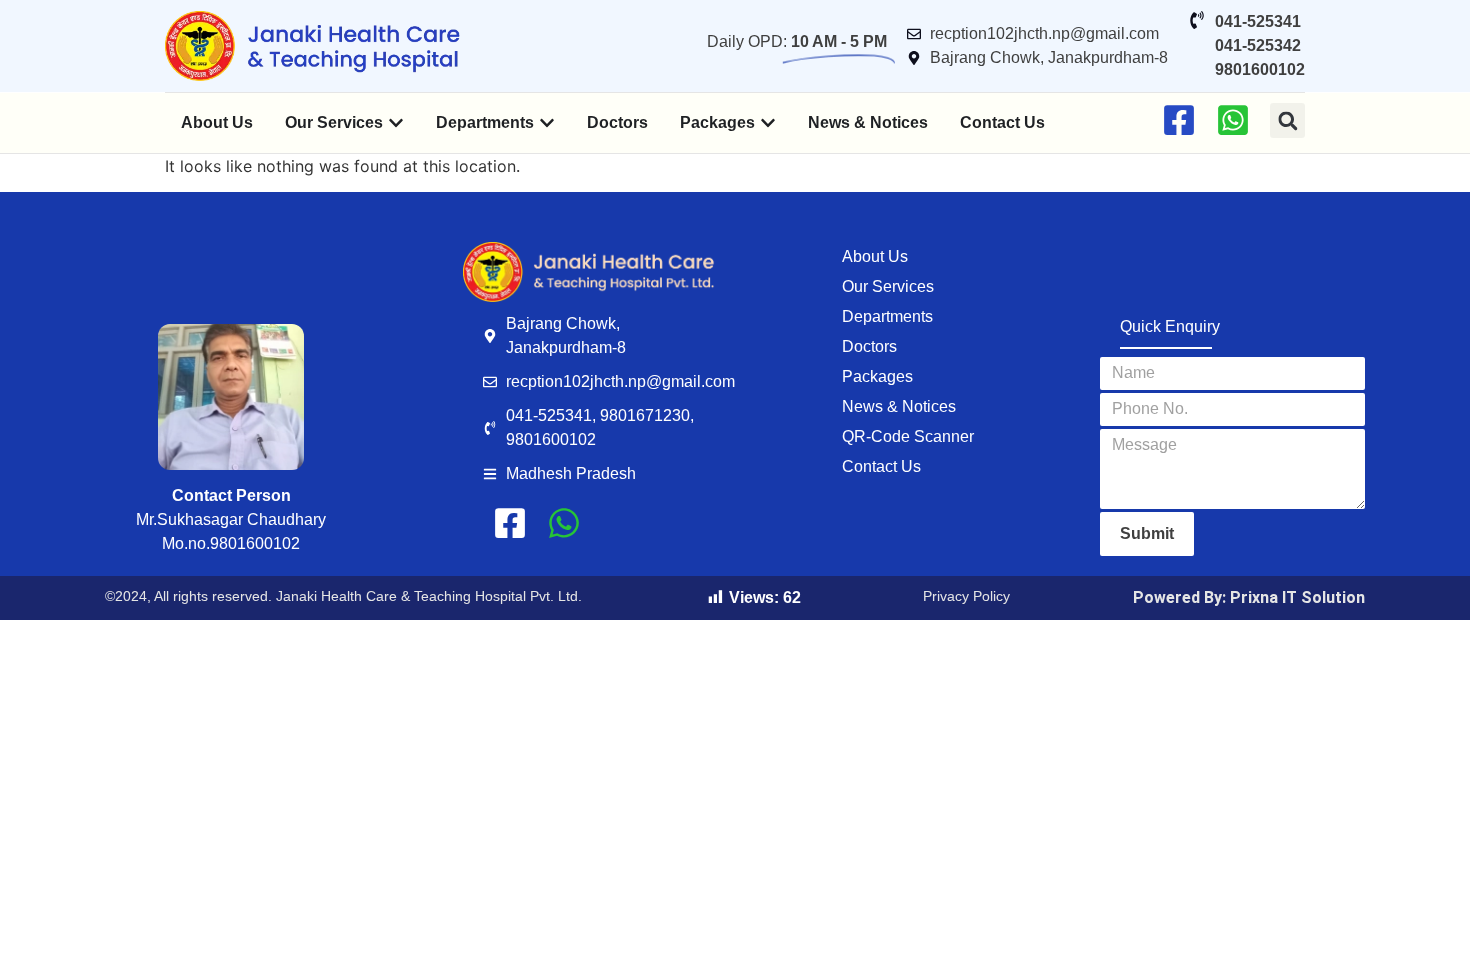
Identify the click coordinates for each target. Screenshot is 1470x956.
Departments (887, 316)
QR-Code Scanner (908, 436)
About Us (875, 256)
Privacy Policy (966, 596)
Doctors (869, 346)
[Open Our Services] (396, 123)
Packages (877, 376)
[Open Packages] (768, 123)
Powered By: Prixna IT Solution (1249, 597)
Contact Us (881, 466)
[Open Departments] (547, 123)
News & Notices (899, 406)
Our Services (888, 286)
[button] (1287, 120)
